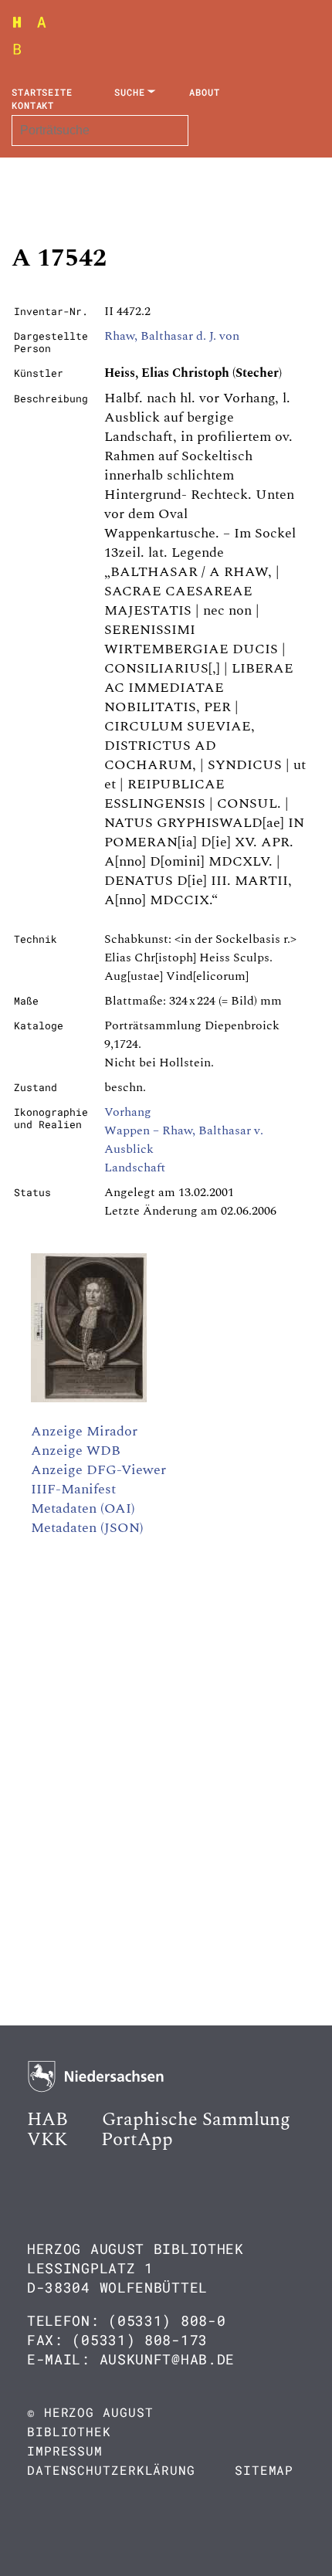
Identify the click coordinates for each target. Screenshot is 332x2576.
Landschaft (135, 1168)
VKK (47, 2140)
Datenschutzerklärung (111, 2470)
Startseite (42, 92)
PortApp (137, 2140)
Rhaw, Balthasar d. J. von (172, 336)
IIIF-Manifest (73, 1489)
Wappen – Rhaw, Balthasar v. (184, 1130)
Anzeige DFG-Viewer (98, 1470)
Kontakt (33, 105)
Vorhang (128, 1112)
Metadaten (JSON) (87, 1528)
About (205, 92)
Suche (130, 92)
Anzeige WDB (76, 1451)
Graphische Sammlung (196, 2120)
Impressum (65, 2451)
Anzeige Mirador (84, 1431)
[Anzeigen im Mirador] (89, 1398)
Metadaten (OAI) (83, 1508)
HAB (47, 2120)
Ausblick (129, 1149)
